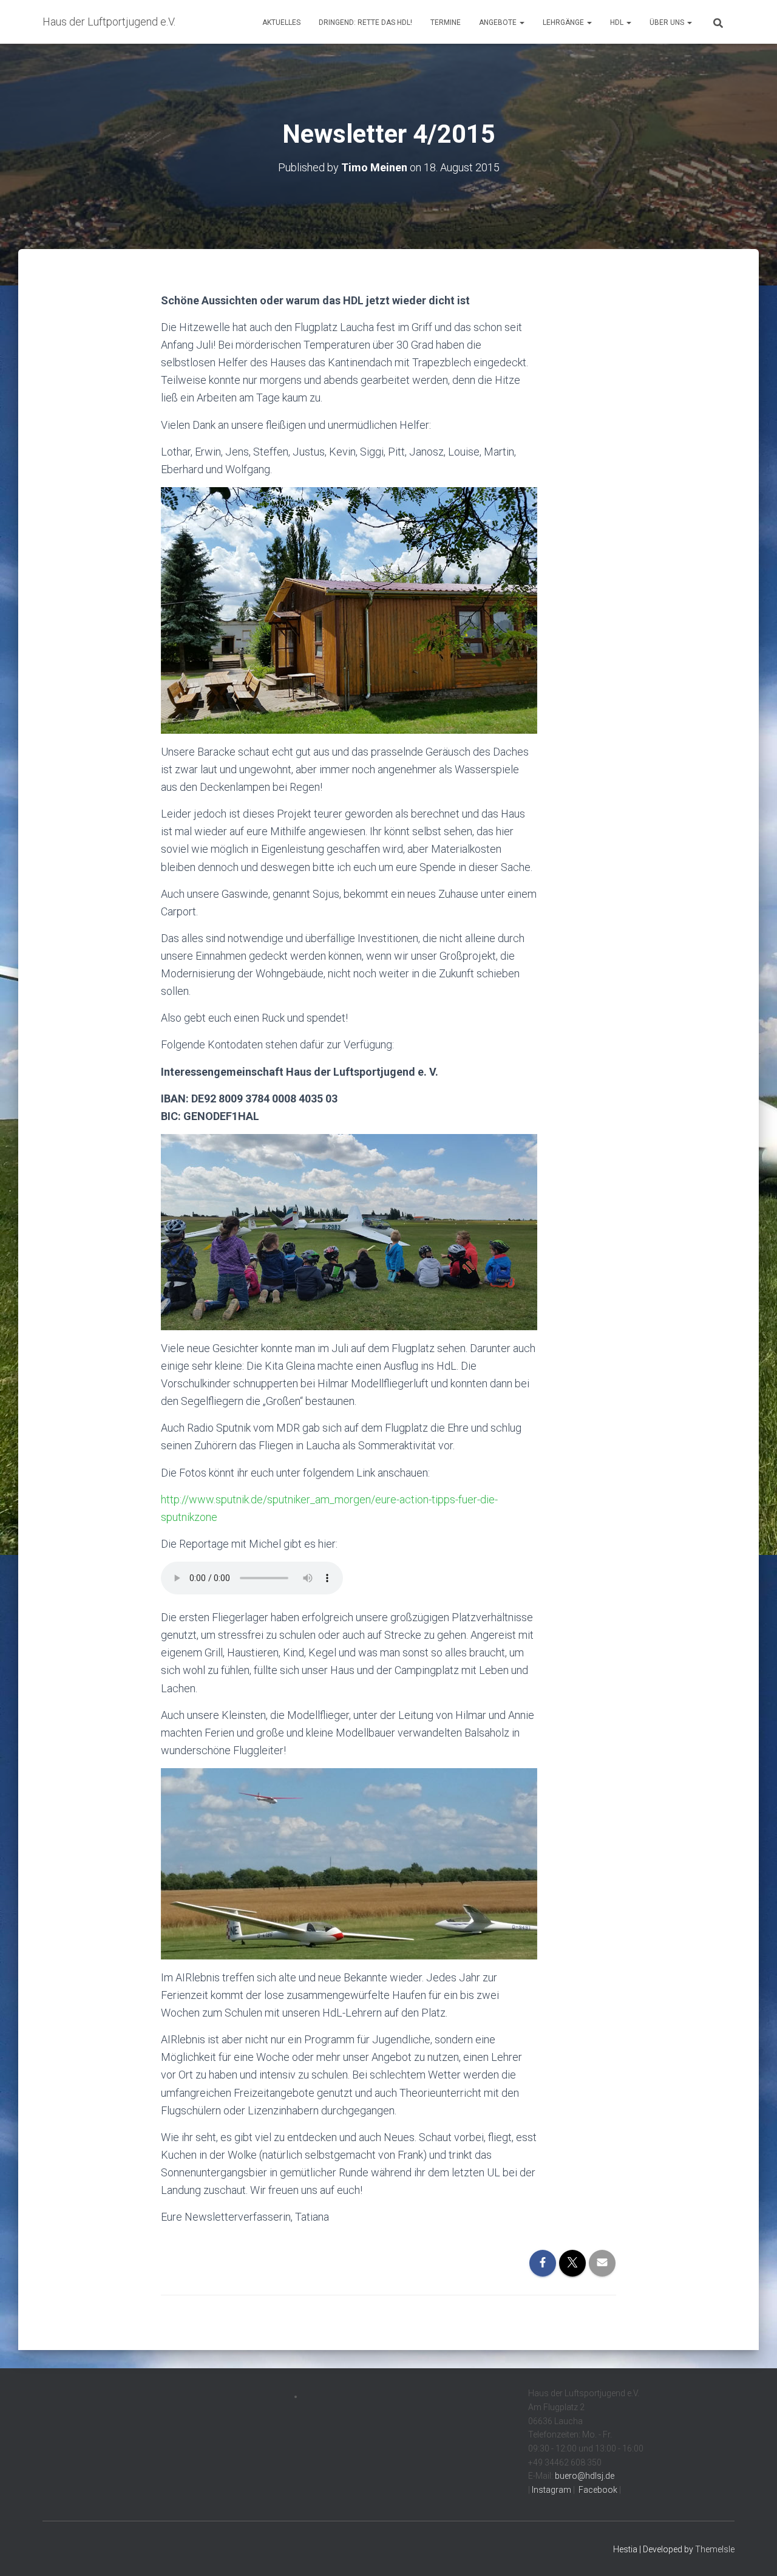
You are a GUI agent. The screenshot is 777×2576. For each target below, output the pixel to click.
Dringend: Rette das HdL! (365, 22)
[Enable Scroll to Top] (753, 2552)
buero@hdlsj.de (585, 2476)
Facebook (597, 2490)
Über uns (668, 22)
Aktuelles (281, 22)
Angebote (499, 22)
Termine (446, 22)
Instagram (551, 2490)
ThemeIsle (715, 2549)
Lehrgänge (564, 22)
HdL (618, 22)
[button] (521, 22)
